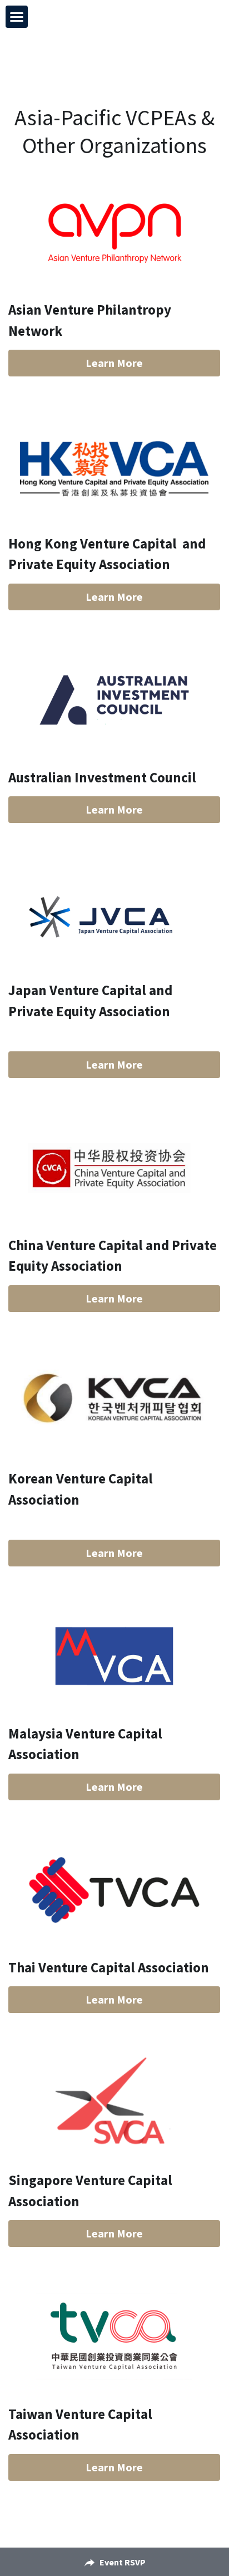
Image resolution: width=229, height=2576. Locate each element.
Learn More (114, 363)
